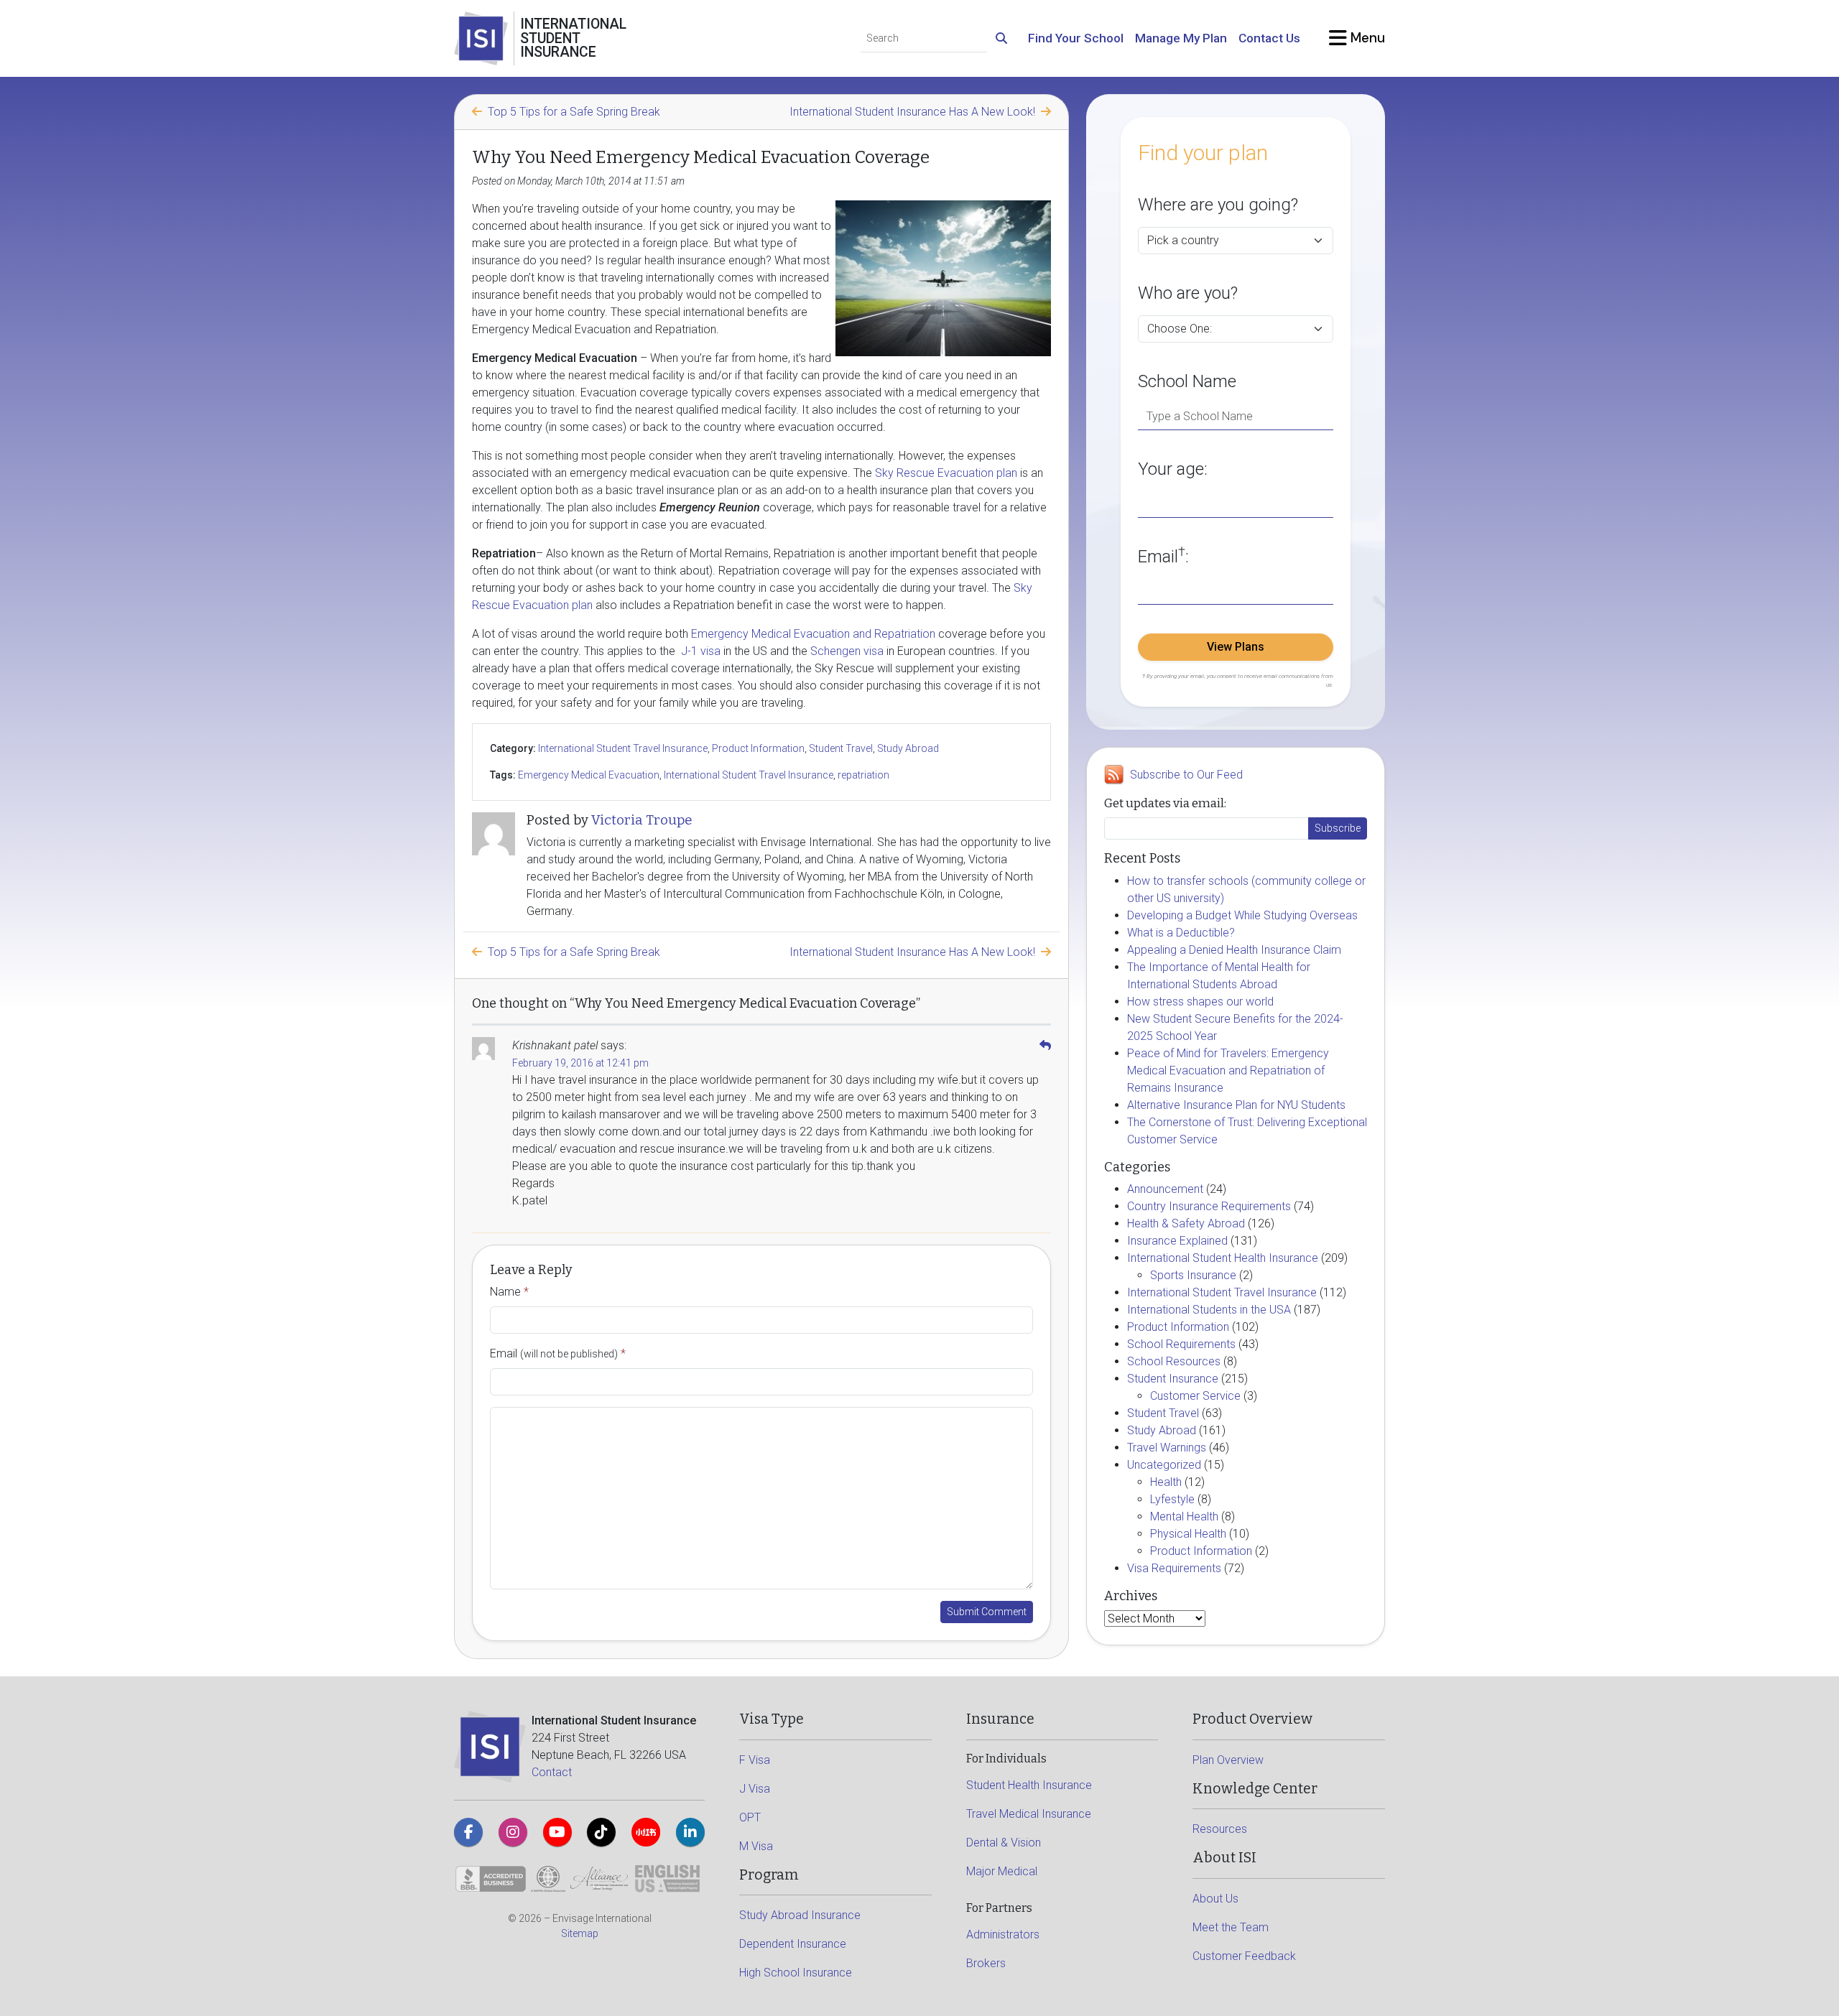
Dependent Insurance (793, 1944)
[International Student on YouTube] (557, 1832)
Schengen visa (847, 651)
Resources (1220, 1829)
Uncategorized (1164, 1465)
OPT (750, 1817)
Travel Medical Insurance (1029, 1814)
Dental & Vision (1004, 1843)
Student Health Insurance (1029, 1785)
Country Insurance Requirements (1209, 1206)
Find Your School (1076, 38)
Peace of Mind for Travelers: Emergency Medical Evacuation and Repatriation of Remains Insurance (1228, 1070)
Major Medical (1002, 1871)
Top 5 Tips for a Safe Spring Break (574, 112)
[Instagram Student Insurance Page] (513, 1832)
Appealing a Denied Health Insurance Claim (1234, 950)
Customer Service (1195, 1396)
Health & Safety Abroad (1186, 1223)
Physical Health (1188, 1534)
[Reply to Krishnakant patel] (1045, 1045)
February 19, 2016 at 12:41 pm (580, 1063)
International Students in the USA (1209, 1310)
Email (558, 1353)
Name (509, 1292)
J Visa (755, 1789)
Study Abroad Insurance (800, 1915)
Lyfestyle (1172, 1499)
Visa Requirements (1174, 1568)
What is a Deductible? (1181, 933)
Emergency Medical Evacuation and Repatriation (813, 634)
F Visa (755, 1760)
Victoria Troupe (642, 820)
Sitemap (580, 1933)
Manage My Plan (1181, 38)
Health (1166, 1482)
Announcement (1165, 1189)
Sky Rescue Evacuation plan (946, 473)
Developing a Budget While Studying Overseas (1242, 915)
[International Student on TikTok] (601, 1832)
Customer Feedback (1244, 1956)
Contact (552, 1772)
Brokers (986, 1963)
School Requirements (1181, 1344)
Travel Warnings (1167, 1448)
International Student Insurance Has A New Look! (912, 112)
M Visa (756, 1846)
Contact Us (1269, 38)
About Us (1215, 1899)
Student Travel (841, 748)
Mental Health (1184, 1516)
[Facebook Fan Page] (468, 1832)
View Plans (1236, 647)
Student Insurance (1173, 1379)
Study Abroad (908, 748)
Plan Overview (1228, 1760)
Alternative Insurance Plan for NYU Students (1236, 1105)
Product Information (758, 748)
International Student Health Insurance (1223, 1258)
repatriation (863, 775)
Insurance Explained (1177, 1241)
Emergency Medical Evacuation (589, 775)
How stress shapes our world (1200, 1002)
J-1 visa (699, 651)
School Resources (1174, 1361)
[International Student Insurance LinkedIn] (690, 1832)
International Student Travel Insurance (623, 748)
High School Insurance (796, 1973)
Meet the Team (1231, 1927)
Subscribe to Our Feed (1186, 775)
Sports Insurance (1193, 1275)
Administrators (1003, 1934)
